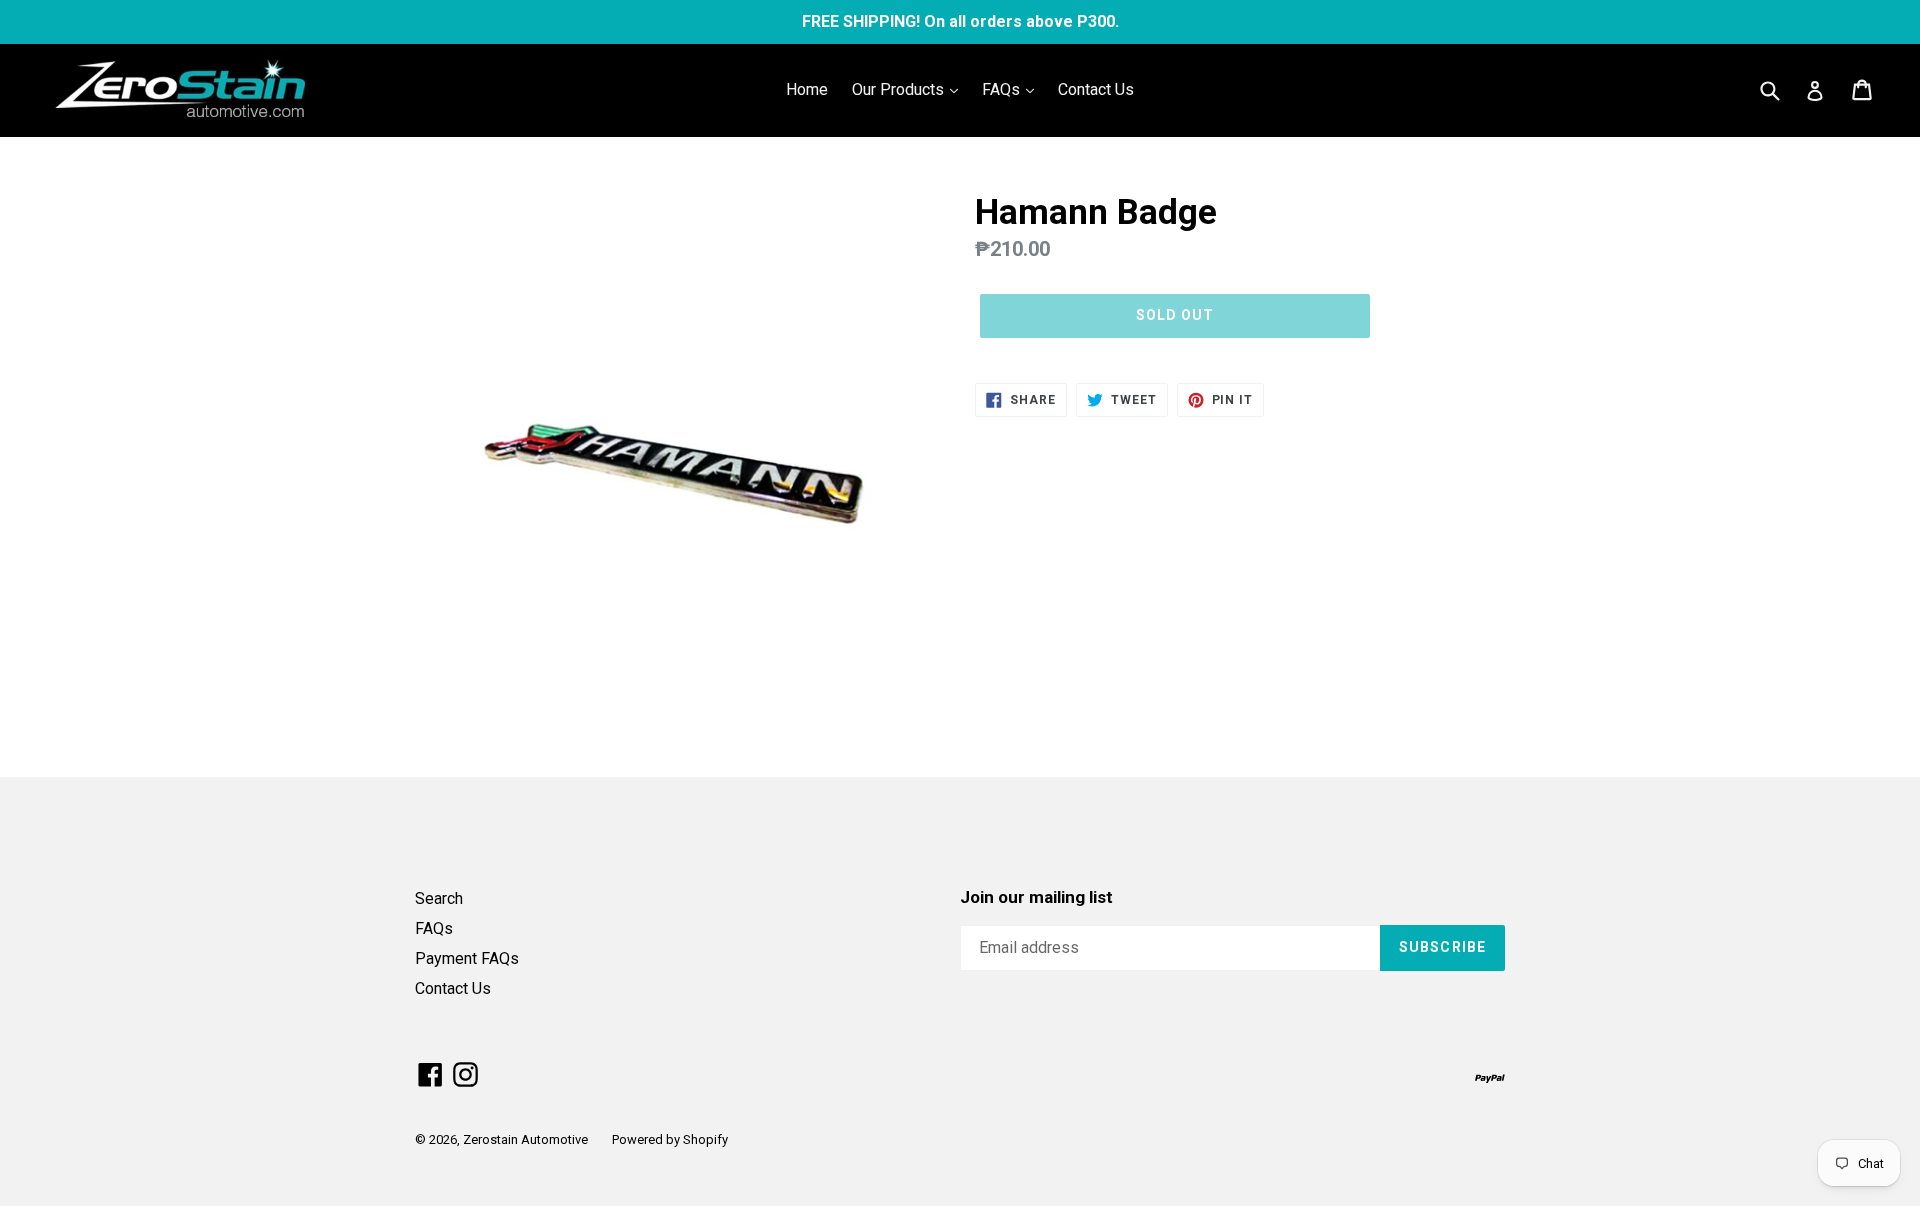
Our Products (900, 89)
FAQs (1003, 89)
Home (807, 89)
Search (439, 898)
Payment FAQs (467, 958)
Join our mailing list (1036, 897)
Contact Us (1096, 89)
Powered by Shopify (670, 1139)
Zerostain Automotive (525, 1139)
